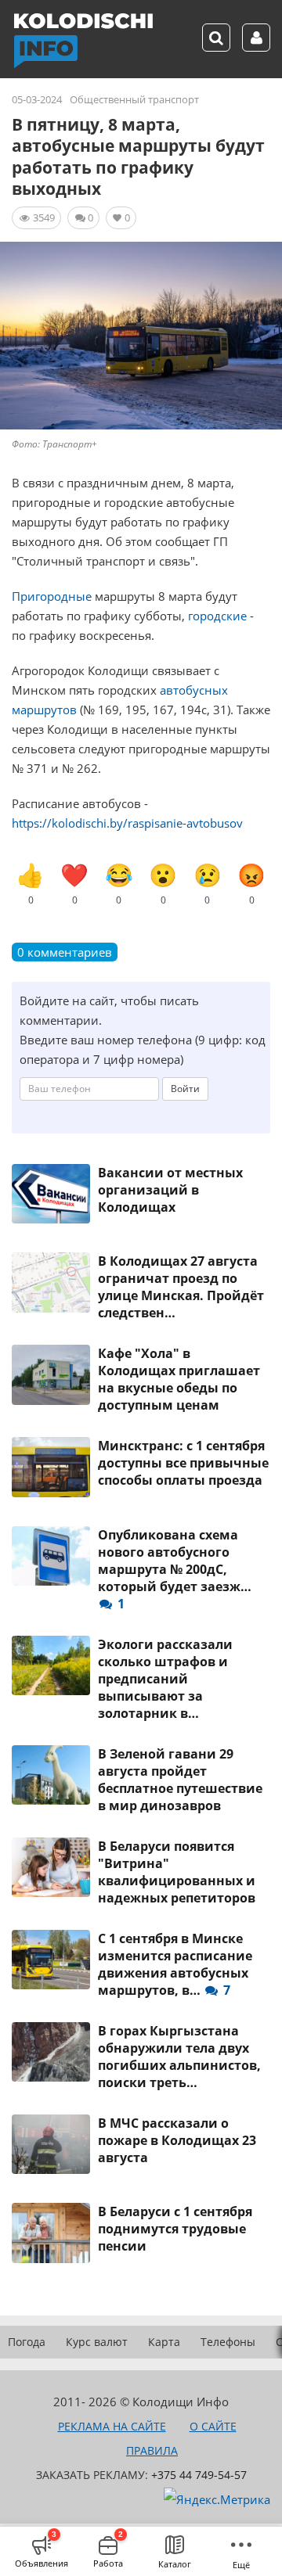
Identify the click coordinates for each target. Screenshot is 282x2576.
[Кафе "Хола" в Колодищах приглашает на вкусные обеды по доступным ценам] (51, 1374)
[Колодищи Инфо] (83, 41)
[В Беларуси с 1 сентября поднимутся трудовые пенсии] (51, 2233)
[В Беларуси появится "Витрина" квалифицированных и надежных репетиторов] (51, 1867)
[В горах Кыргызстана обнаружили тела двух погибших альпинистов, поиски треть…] (51, 2052)
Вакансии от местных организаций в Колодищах (170, 1190)
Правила (152, 2450)
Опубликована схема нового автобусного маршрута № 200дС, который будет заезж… (175, 1569)
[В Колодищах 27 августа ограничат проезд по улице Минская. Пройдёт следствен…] (51, 1282)
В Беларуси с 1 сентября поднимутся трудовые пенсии (175, 2229)
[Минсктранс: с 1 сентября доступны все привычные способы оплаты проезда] (51, 1467)
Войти (185, 1089)
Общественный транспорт (134, 99)
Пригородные (52, 596)
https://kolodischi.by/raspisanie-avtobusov (127, 823)
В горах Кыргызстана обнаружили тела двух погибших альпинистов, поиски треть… (179, 2057)
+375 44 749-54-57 (199, 2475)
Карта (164, 2342)
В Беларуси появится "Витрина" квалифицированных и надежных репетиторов (177, 1872)
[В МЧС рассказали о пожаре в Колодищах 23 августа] (51, 2144)
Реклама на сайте (112, 2426)
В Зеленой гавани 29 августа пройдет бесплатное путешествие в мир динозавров (180, 1780)
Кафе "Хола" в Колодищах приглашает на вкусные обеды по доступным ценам (179, 1379)
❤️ (74, 883)
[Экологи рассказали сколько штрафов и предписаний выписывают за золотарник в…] (51, 1665)
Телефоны (228, 2342)
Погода (27, 2342)
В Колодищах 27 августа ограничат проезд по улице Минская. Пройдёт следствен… (181, 1287)
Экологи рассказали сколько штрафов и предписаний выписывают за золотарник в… (165, 1679)
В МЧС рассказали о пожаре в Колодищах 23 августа (177, 2140)
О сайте (213, 2426)
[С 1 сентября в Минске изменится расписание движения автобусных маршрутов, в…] (51, 1960)
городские (217, 616)
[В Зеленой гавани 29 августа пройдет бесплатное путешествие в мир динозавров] (51, 1775)
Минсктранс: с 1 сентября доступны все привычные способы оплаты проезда (183, 1463)
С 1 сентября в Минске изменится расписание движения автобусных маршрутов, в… (175, 1964)
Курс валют (97, 2342)
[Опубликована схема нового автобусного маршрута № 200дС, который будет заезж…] (51, 1556)
